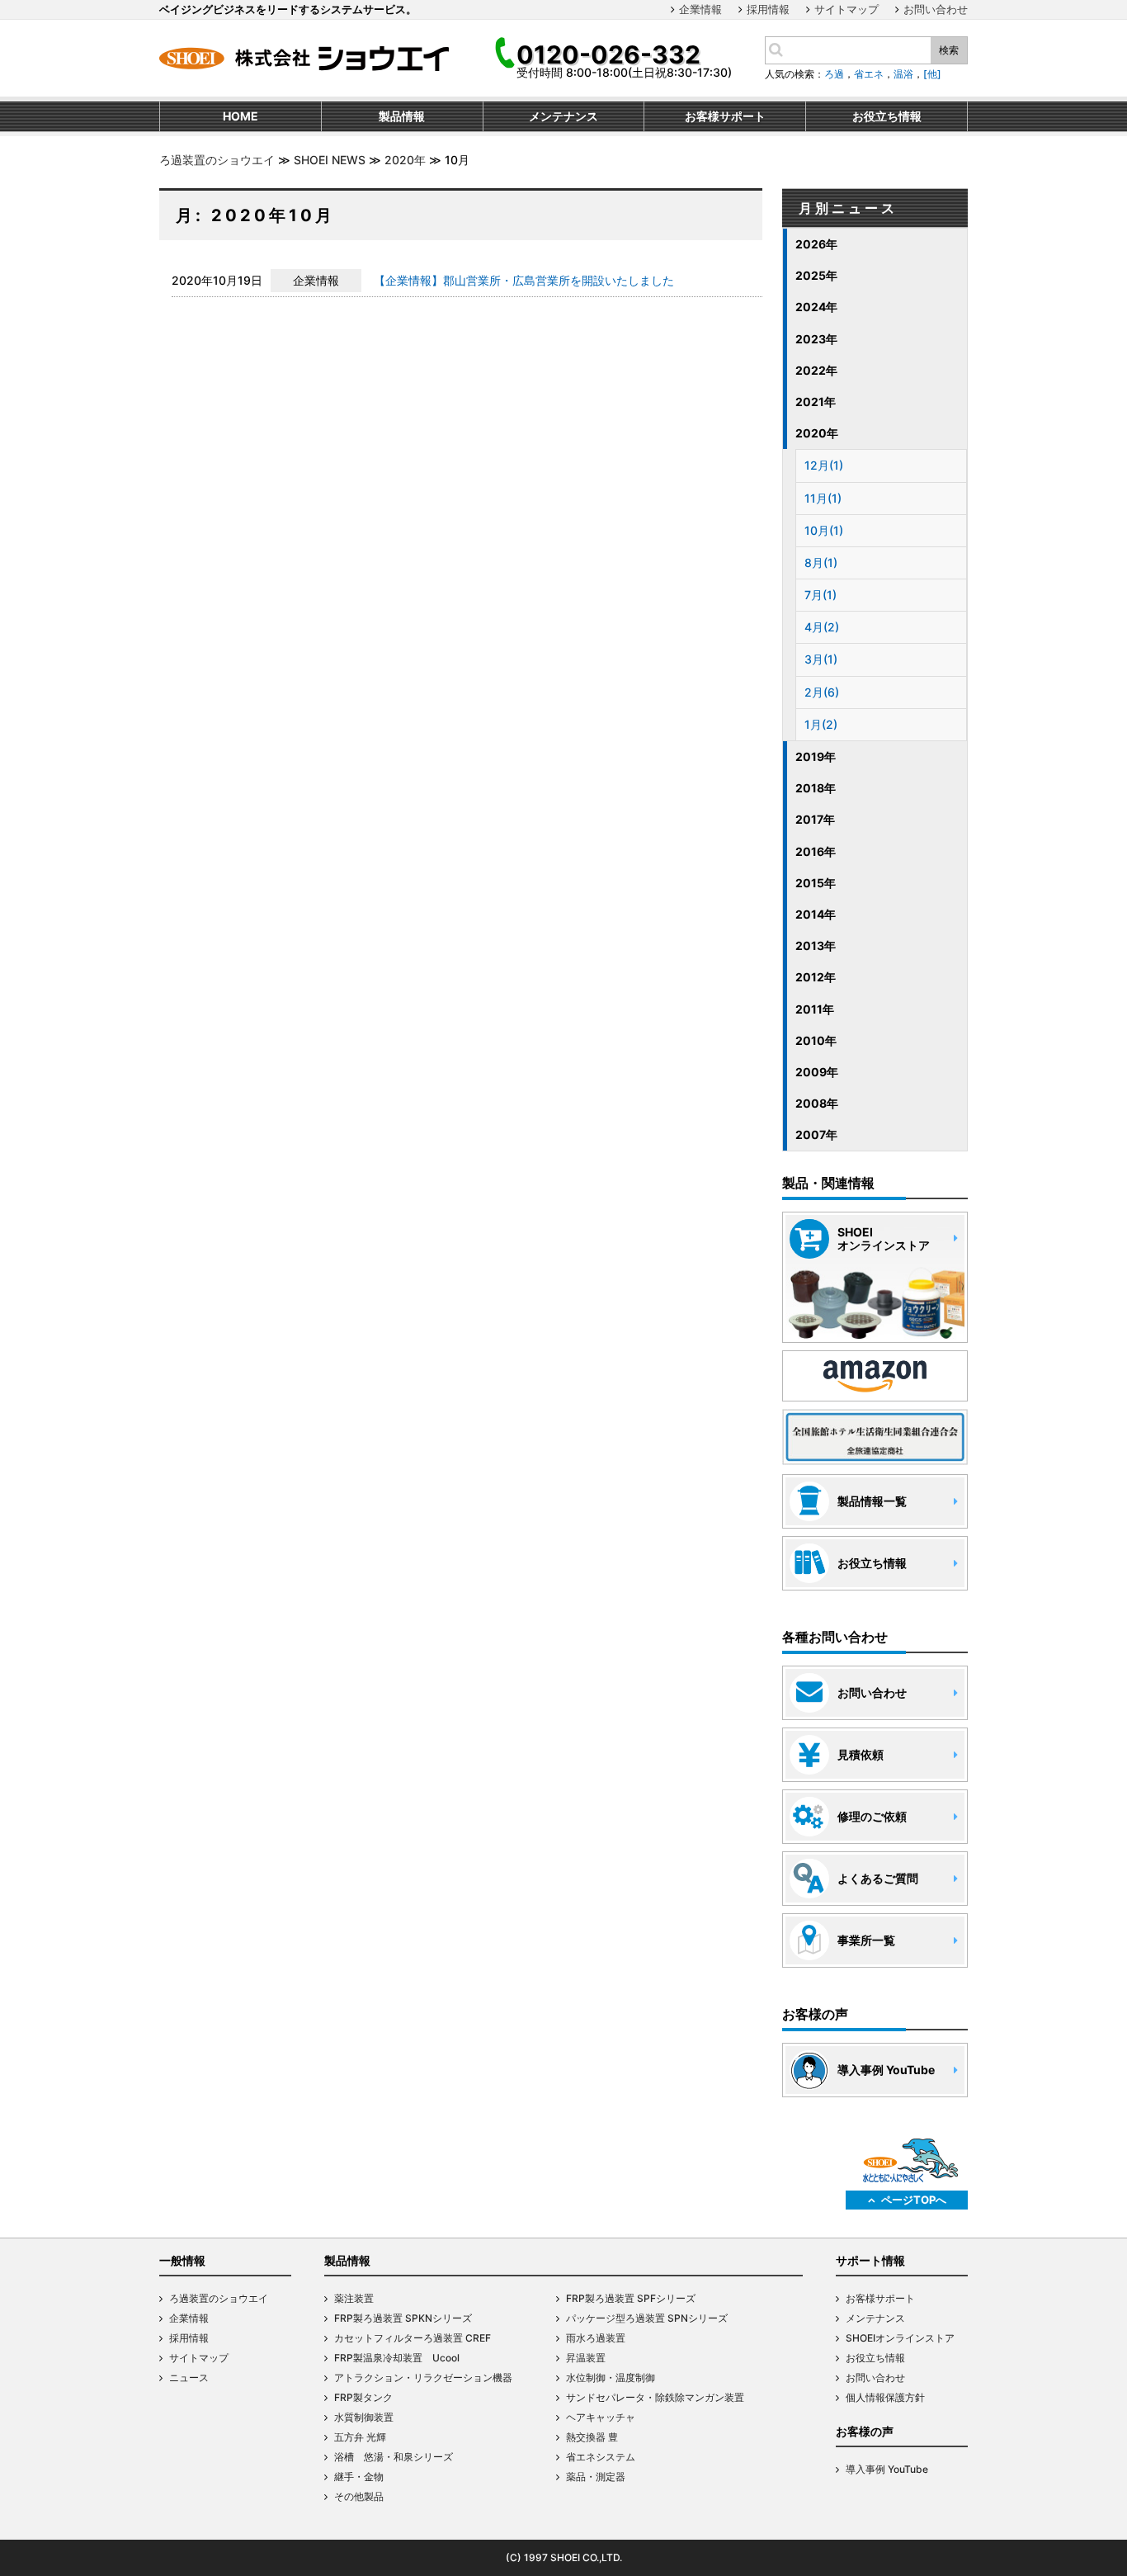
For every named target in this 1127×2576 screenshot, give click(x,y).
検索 (949, 50)
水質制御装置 (364, 2417)
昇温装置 (586, 2358)
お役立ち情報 (875, 2358)
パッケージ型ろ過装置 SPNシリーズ (647, 2318)
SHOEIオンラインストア (900, 2338)
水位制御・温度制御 (611, 2377)
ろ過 (834, 74)
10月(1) (824, 530)
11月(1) (823, 498)
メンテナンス (875, 2318)
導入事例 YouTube (887, 2469)
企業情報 (700, 9)
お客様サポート (880, 2298)
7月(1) (820, 595)
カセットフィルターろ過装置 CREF (413, 2338)
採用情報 (768, 9)
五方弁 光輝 (360, 2437)
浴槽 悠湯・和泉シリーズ (394, 2457)
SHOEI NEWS (330, 160)
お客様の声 (865, 2431)
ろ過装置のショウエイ (217, 160)
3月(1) (821, 659)
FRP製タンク (363, 2397)
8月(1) (821, 562)
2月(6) (822, 692)
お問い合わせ (936, 9)
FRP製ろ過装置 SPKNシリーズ (403, 2318)
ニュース (189, 2377)
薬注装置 (354, 2298)
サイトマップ (846, 9)
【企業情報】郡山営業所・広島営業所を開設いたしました (524, 280)
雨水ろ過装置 (596, 2338)
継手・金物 (359, 2477)
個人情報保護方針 (885, 2397)
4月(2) (822, 627)
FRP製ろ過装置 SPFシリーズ (631, 2298)
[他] (932, 74)
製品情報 (347, 2260)
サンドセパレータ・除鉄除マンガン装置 (655, 2397)
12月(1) (824, 465)
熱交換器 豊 (592, 2437)
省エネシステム (601, 2457)
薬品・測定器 (596, 2477)
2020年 (405, 160)
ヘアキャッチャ (601, 2417)
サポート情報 (870, 2260)
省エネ (869, 74)
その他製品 (359, 2496)
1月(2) (821, 724)
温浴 (903, 74)
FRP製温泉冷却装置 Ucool (397, 2358)
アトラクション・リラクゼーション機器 (423, 2377)
